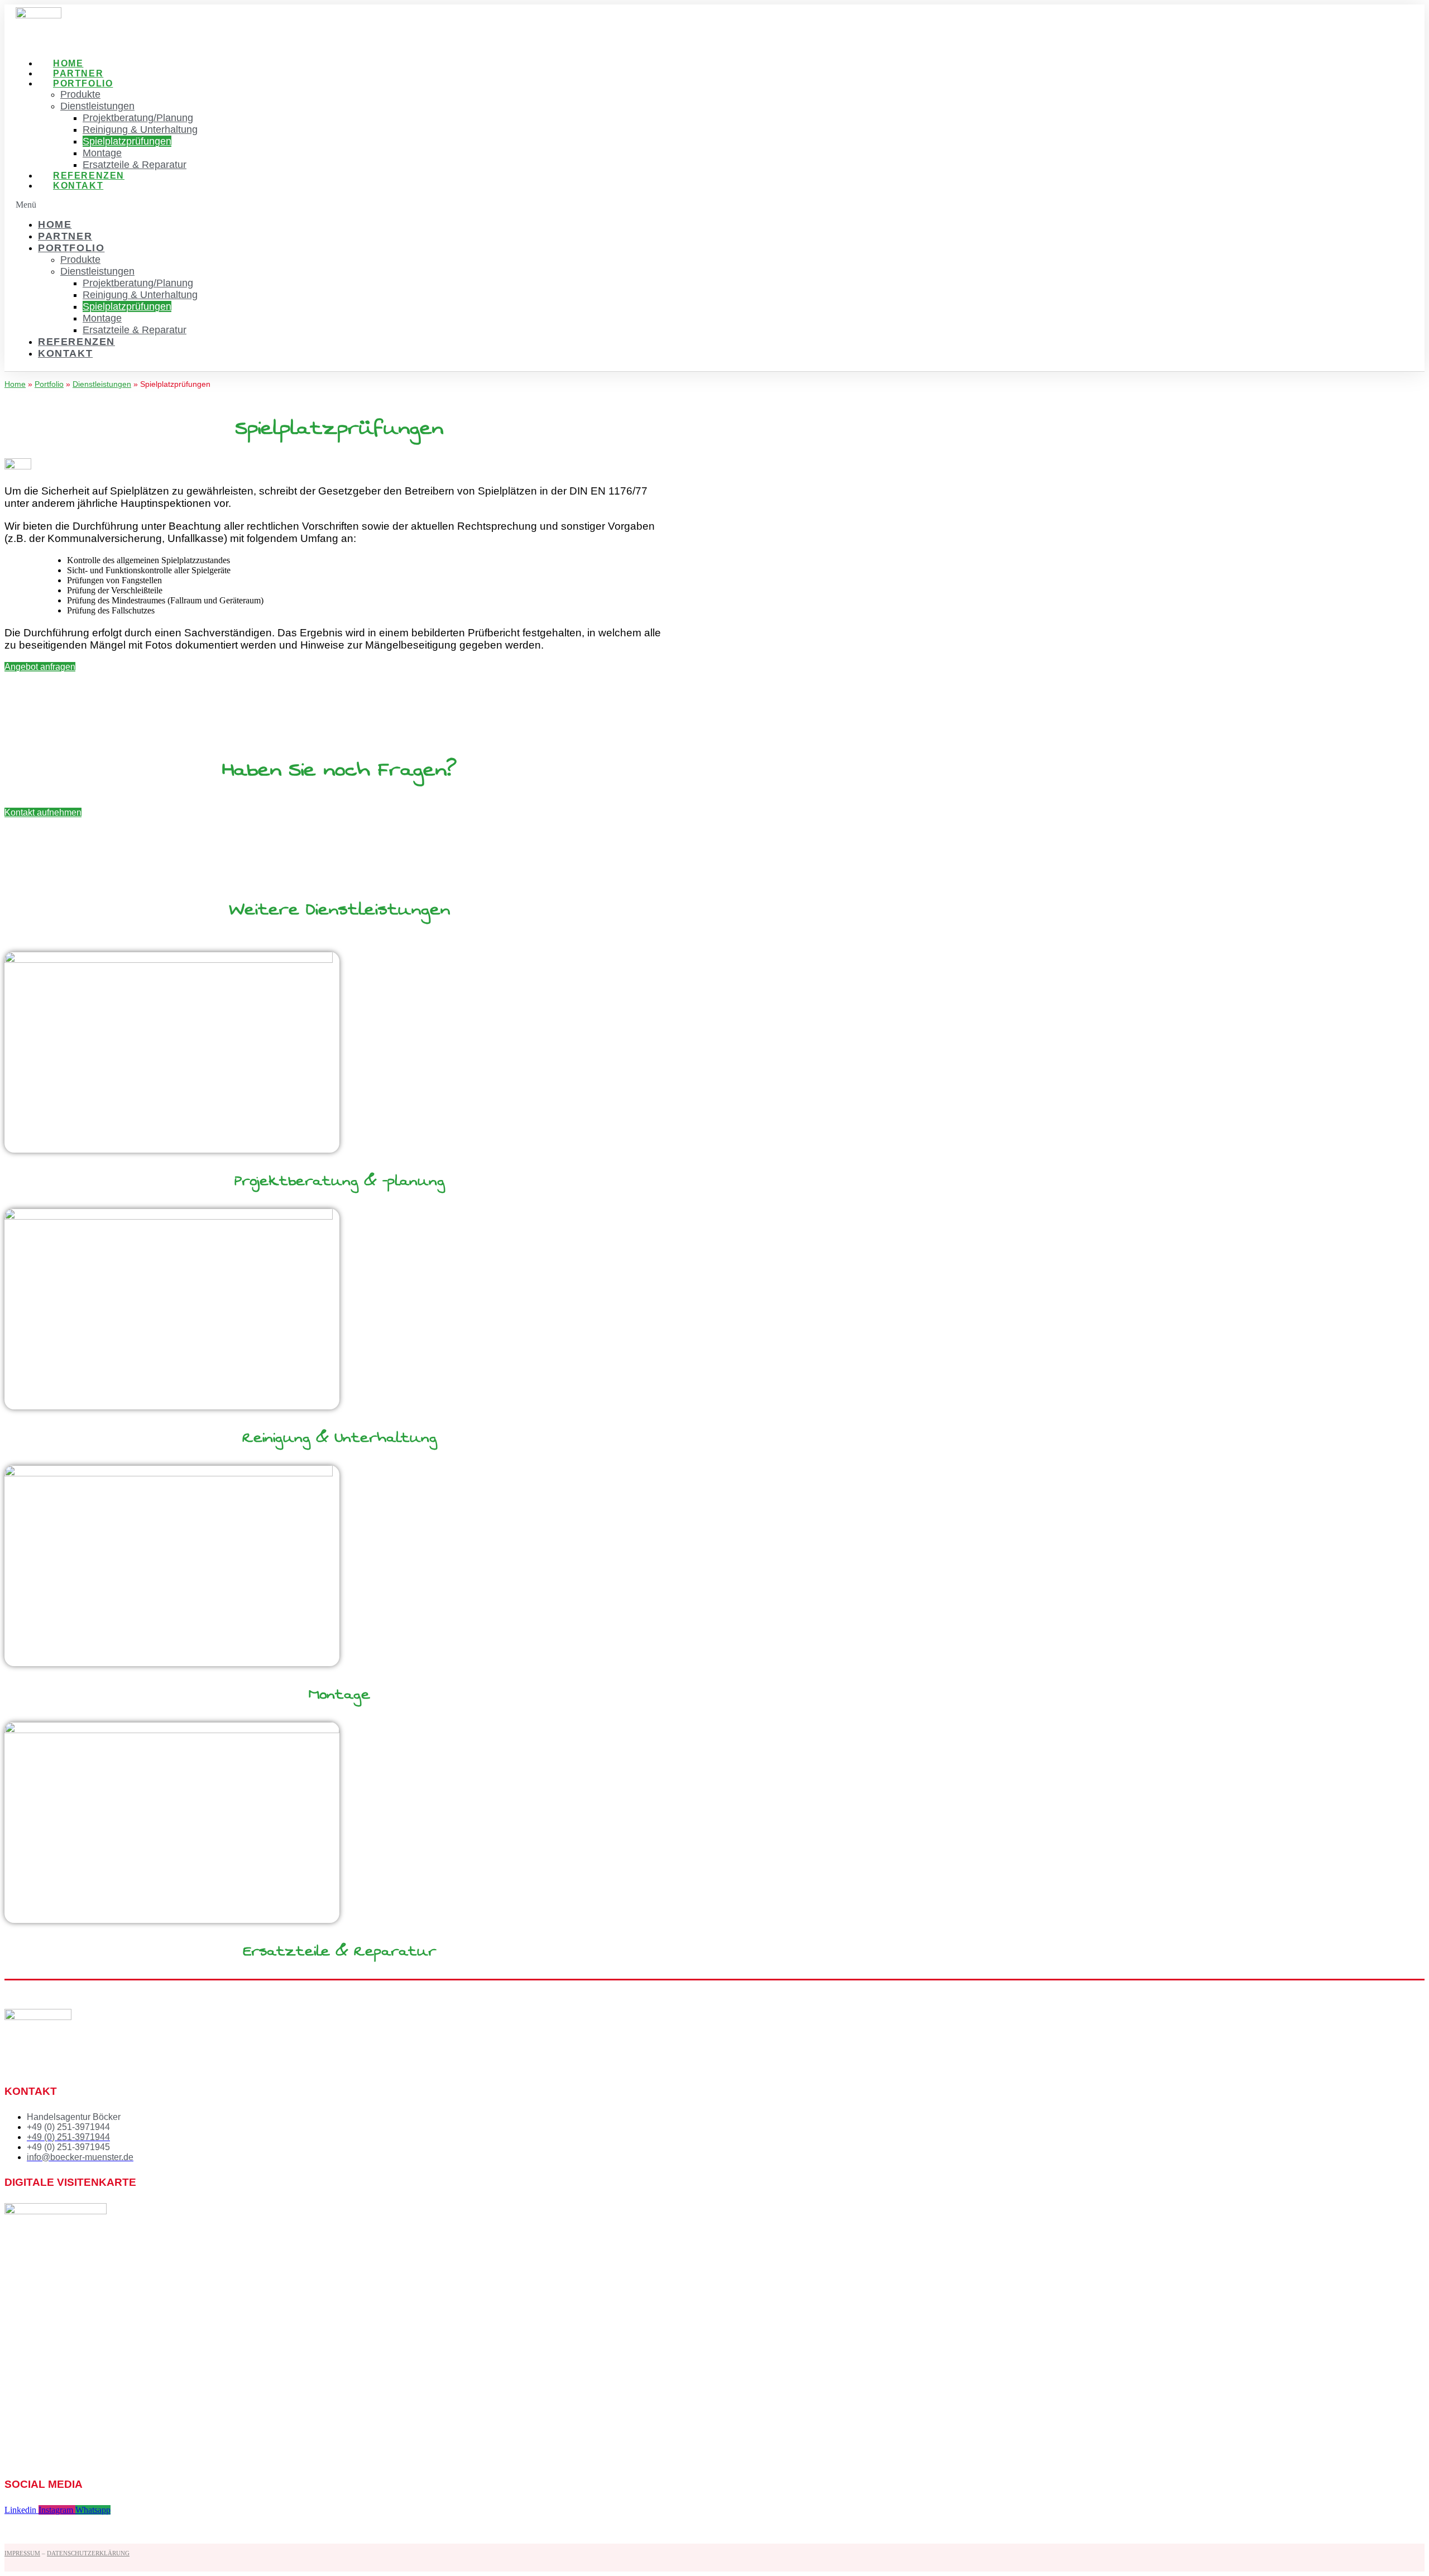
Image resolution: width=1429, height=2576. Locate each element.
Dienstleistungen (97, 106)
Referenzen (89, 176)
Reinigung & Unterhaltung (140, 129)
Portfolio (83, 83)
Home (68, 63)
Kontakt (78, 186)
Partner (78, 73)
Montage (102, 153)
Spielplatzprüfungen (127, 141)
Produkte (80, 94)
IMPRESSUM (22, 2553)
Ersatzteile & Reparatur (135, 165)
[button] (363, 205)
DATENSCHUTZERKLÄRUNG (88, 2553)
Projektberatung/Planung (138, 118)
